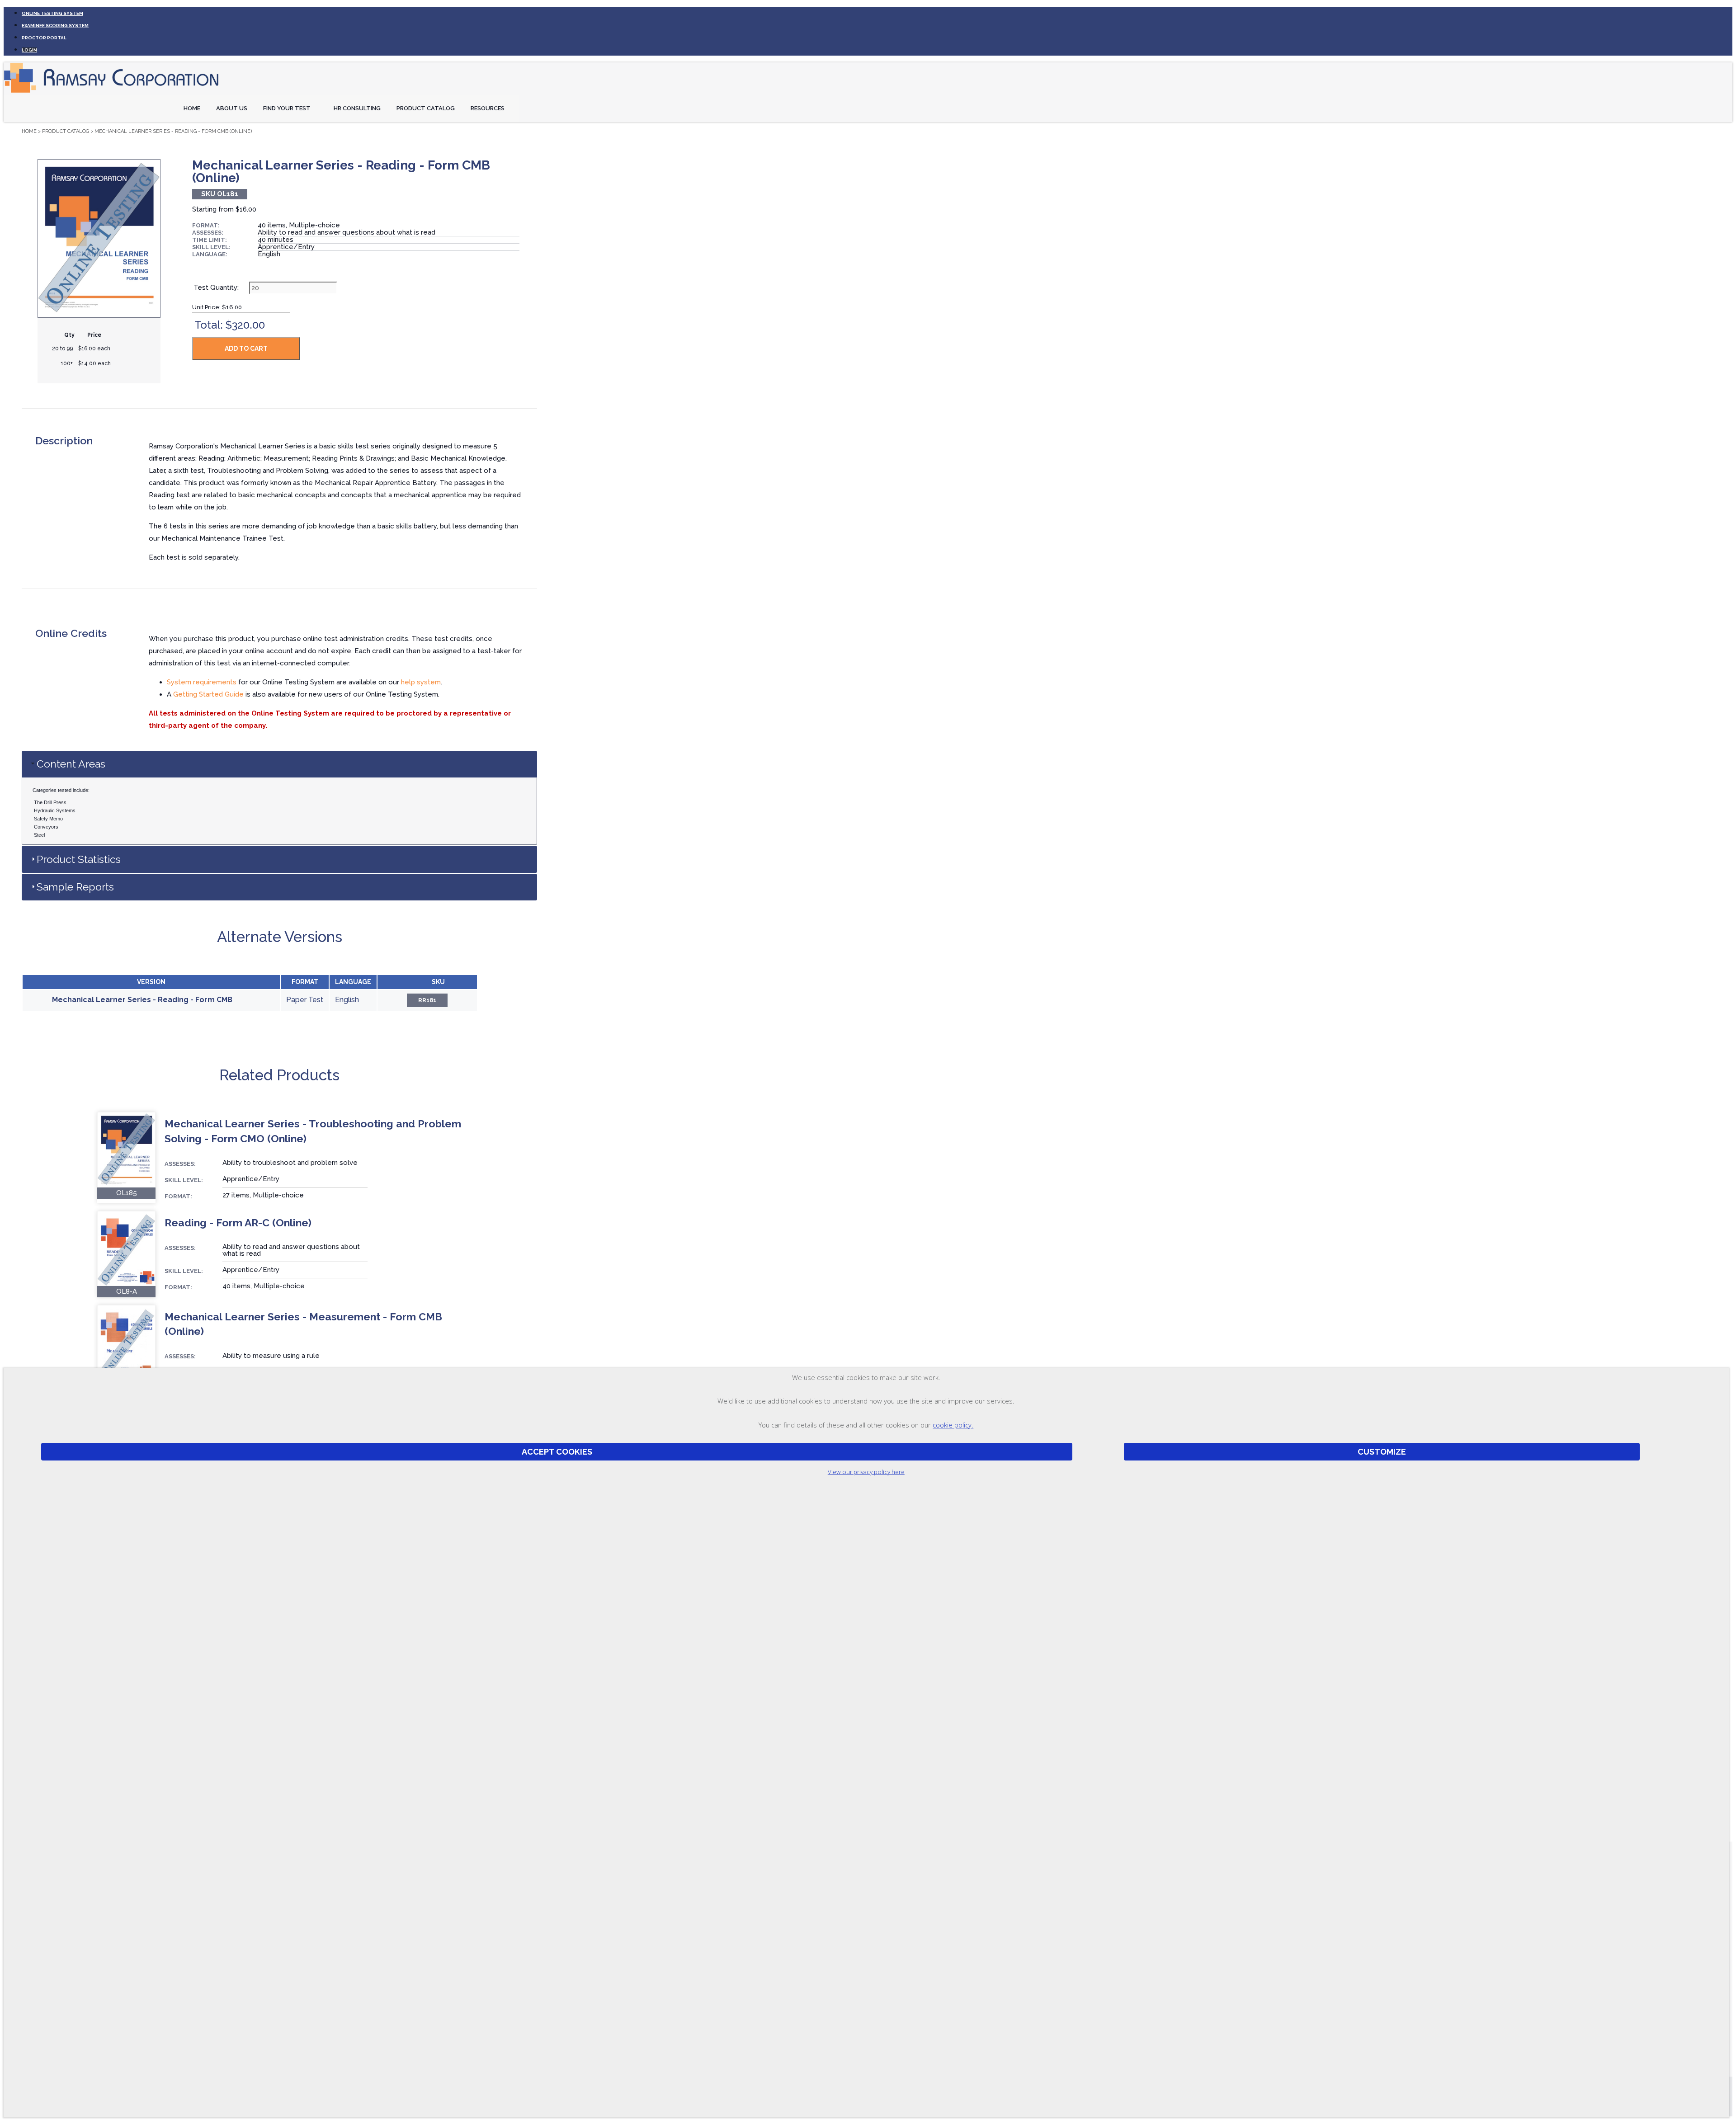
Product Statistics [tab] (79, 859)
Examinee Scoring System (55, 26)
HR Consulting (357, 108)
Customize (1382, 1452)
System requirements (202, 682)
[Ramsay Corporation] (112, 93)
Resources (488, 108)
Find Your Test (287, 108)
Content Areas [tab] (71, 764)
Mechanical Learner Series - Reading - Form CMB (142, 1000)
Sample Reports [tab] (75, 887)
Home (192, 108)
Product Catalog (426, 108)
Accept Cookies (557, 1452)
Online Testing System (52, 13)
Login (29, 50)
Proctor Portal (44, 38)
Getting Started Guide (208, 694)
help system (421, 682)
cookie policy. (953, 1425)
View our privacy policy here (866, 1472)
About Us (232, 108)
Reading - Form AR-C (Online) (238, 1223)
